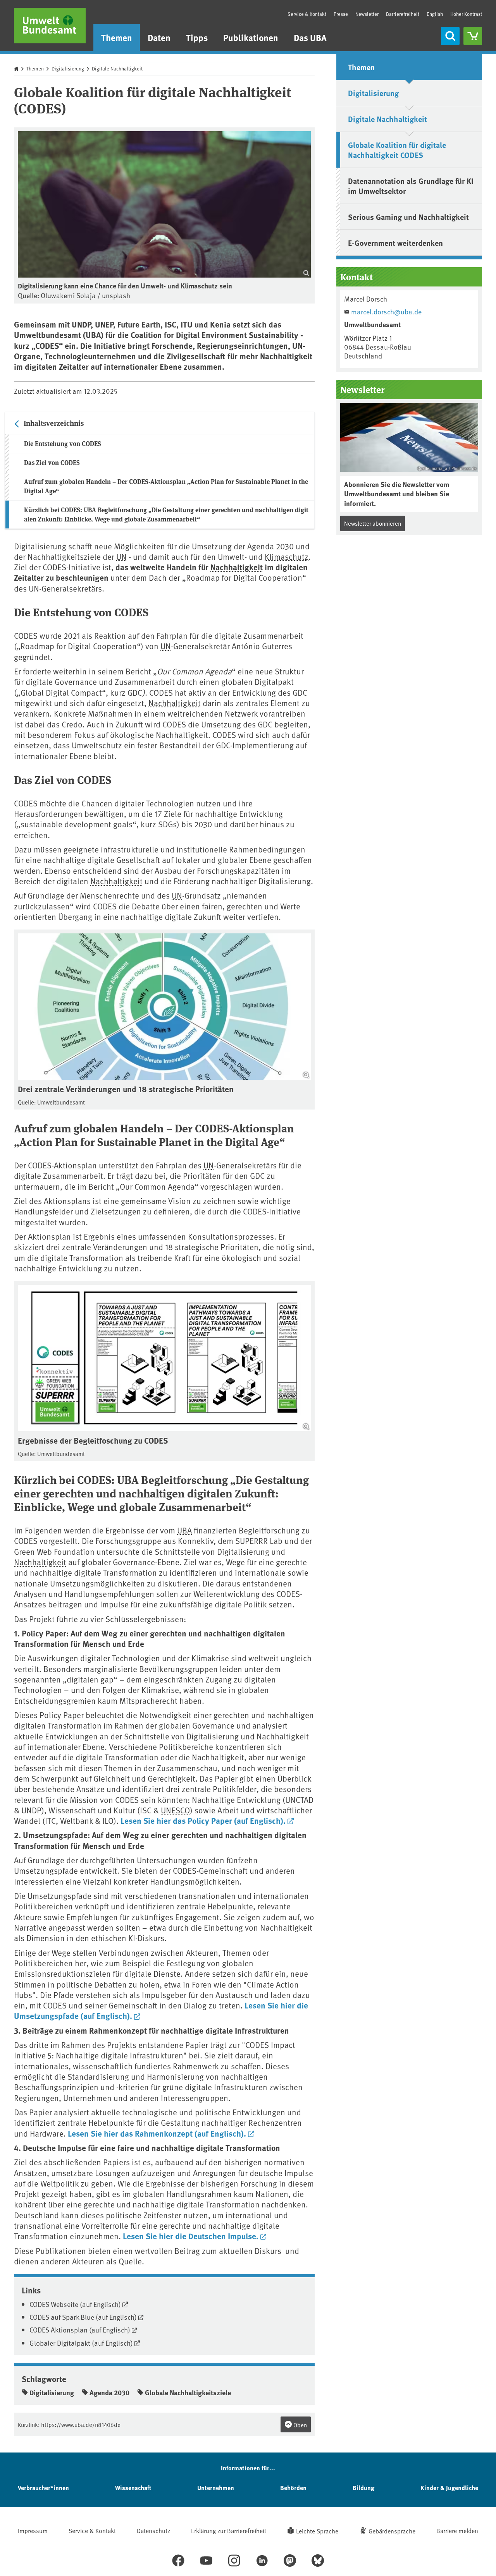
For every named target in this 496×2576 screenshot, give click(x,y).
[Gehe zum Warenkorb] (473, 36)
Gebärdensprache (392, 2531)
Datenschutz (153, 2530)
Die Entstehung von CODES (63, 443)
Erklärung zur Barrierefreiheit (229, 2530)
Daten (159, 37)
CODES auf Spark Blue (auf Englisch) (83, 2317)
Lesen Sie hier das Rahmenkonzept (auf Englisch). (157, 2133)
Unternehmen (216, 2488)
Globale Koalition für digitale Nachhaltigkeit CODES (397, 150)
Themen (117, 37)
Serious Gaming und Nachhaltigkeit (408, 217)
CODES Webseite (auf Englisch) (75, 2304)
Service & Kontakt (307, 14)
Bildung (363, 2488)
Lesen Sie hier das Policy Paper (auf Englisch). (203, 1820)
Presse (341, 14)
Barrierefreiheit (403, 14)
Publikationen (251, 37)
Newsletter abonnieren (373, 523)
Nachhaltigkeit (237, 567)
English (435, 14)
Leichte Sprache (317, 2531)
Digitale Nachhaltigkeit (117, 69)
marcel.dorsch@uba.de (386, 311)
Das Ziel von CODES (52, 462)
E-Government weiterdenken (395, 243)
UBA (184, 1530)
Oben (300, 2425)
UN (121, 557)
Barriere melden (457, 2530)
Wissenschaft (133, 2488)
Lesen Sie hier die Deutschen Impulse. (191, 2236)
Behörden (293, 2488)
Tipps (197, 37)
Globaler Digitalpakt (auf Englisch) (81, 2343)
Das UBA (310, 37)
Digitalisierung (68, 69)
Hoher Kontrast (466, 14)
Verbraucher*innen (43, 2488)
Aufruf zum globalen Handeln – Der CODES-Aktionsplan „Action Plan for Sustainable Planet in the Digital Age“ (166, 486)
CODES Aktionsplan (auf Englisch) (80, 2330)
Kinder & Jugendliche (449, 2488)
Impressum (33, 2530)
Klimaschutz (287, 557)
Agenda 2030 (109, 2392)
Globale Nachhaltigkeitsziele (188, 2392)
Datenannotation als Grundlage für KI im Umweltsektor (411, 186)
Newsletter (367, 14)
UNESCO (175, 1810)
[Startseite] (50, 26)
